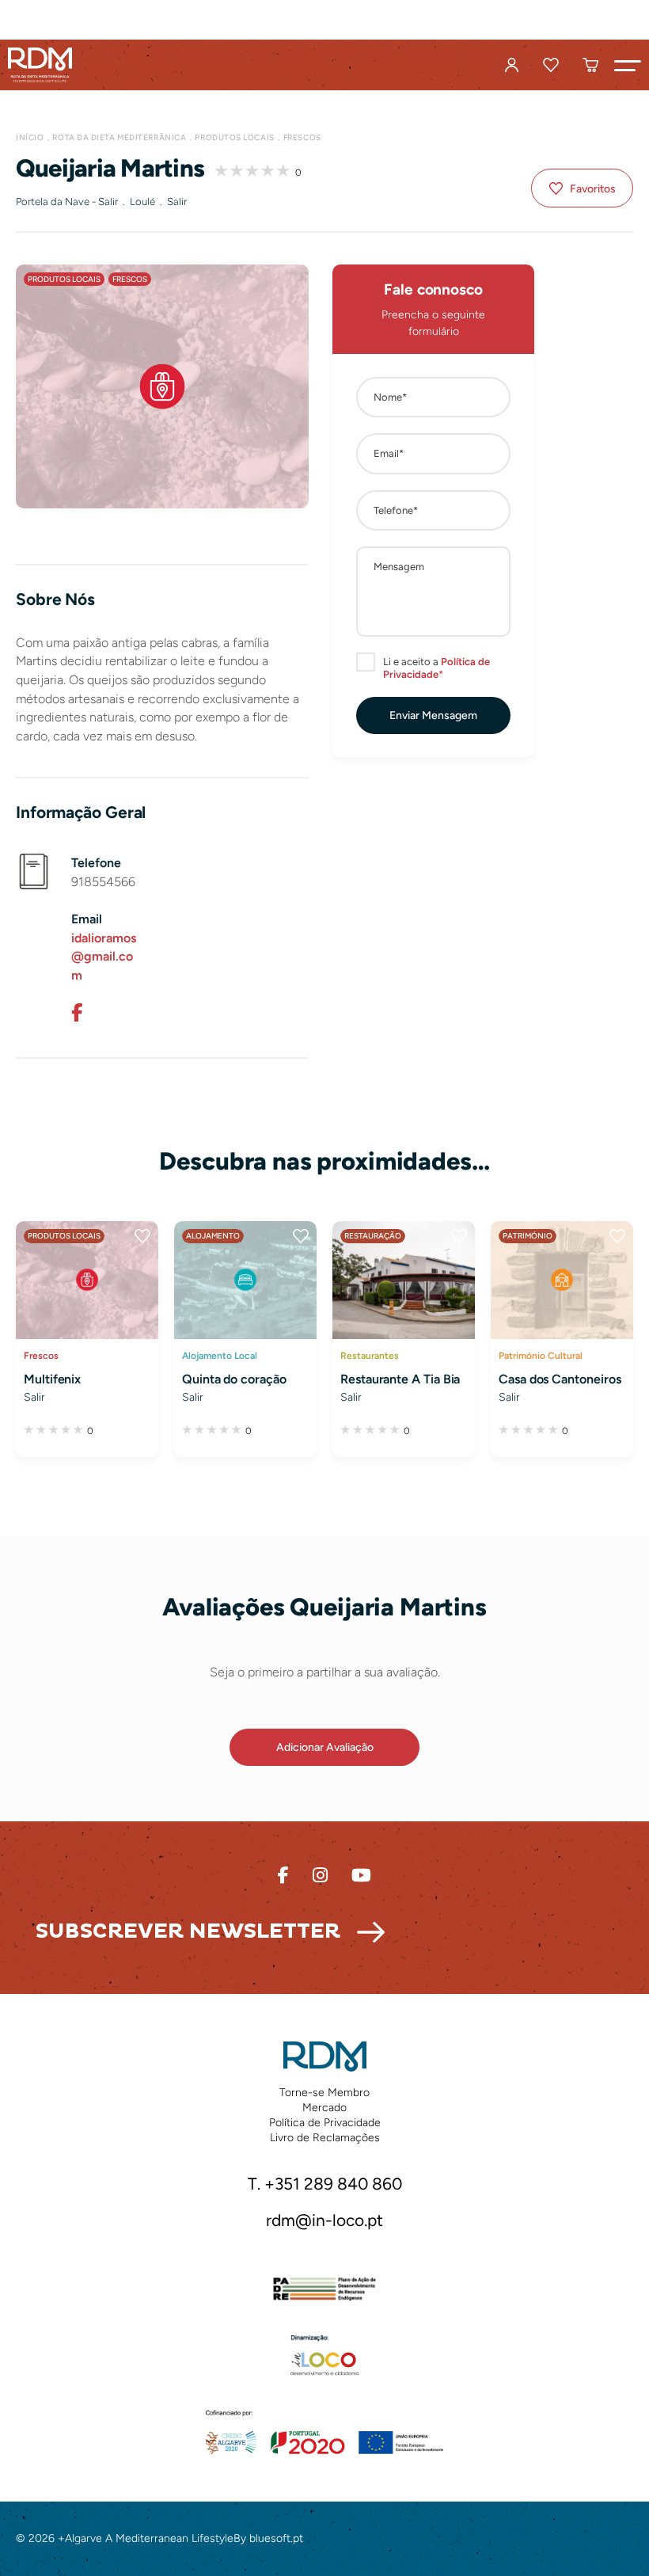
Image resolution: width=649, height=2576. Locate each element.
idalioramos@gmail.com (104, 957)
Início (30, 137)
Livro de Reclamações (325, 2138)
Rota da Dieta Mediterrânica (119, 137)
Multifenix (52, 1379)
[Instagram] (320, 1876)
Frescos (302, 137)
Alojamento (213, 1236)
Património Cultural (541, 1355)
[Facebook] (77, 1013)
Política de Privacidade (325, 2123)
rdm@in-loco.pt (324, 2220)
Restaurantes (370, 1355)
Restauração (373, 1236)
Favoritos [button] (593, 189)
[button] (628, 65)
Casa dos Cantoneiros (560, 1379)
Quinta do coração (234, 1379)
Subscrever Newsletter (188, 1931)
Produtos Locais (234, 137)
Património (528, 1236)
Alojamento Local (220, 1355)
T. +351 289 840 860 (325, 2184)
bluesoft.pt (276, 2538)
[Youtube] (361, 1876)
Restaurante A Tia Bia (400, 1379)
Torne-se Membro (324, 2093)
